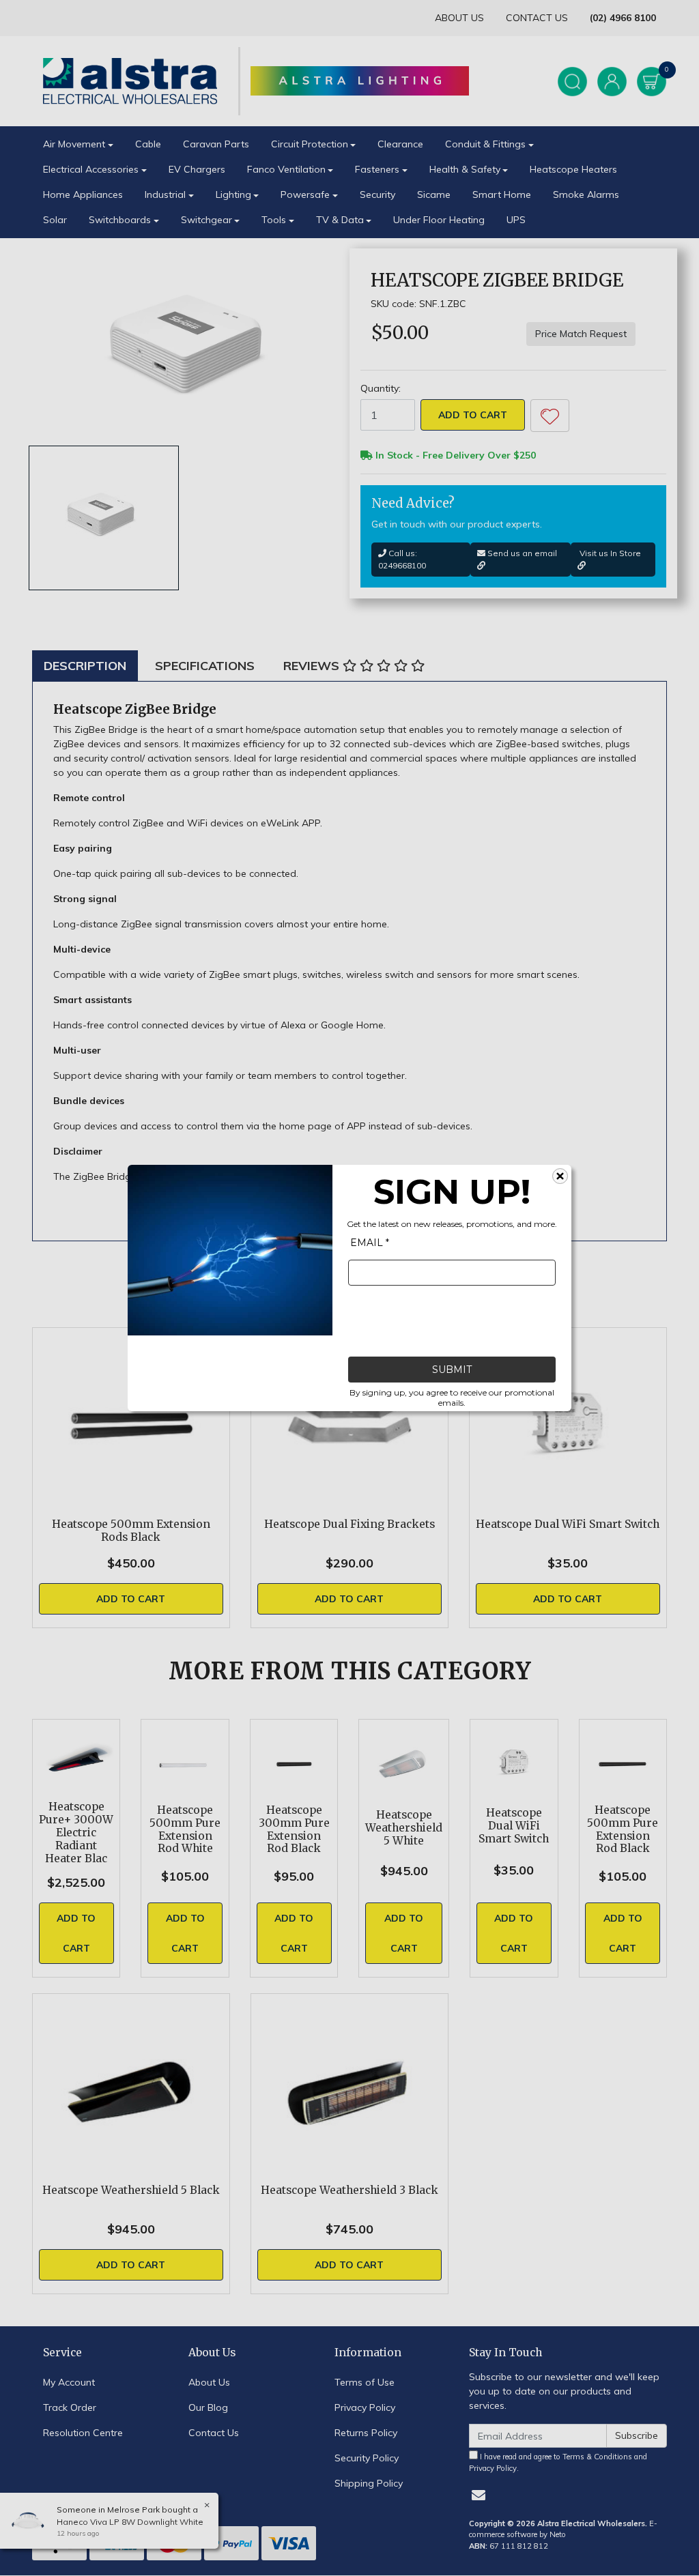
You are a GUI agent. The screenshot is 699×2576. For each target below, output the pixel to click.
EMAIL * (370, 1243)
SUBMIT (452, 1370)
